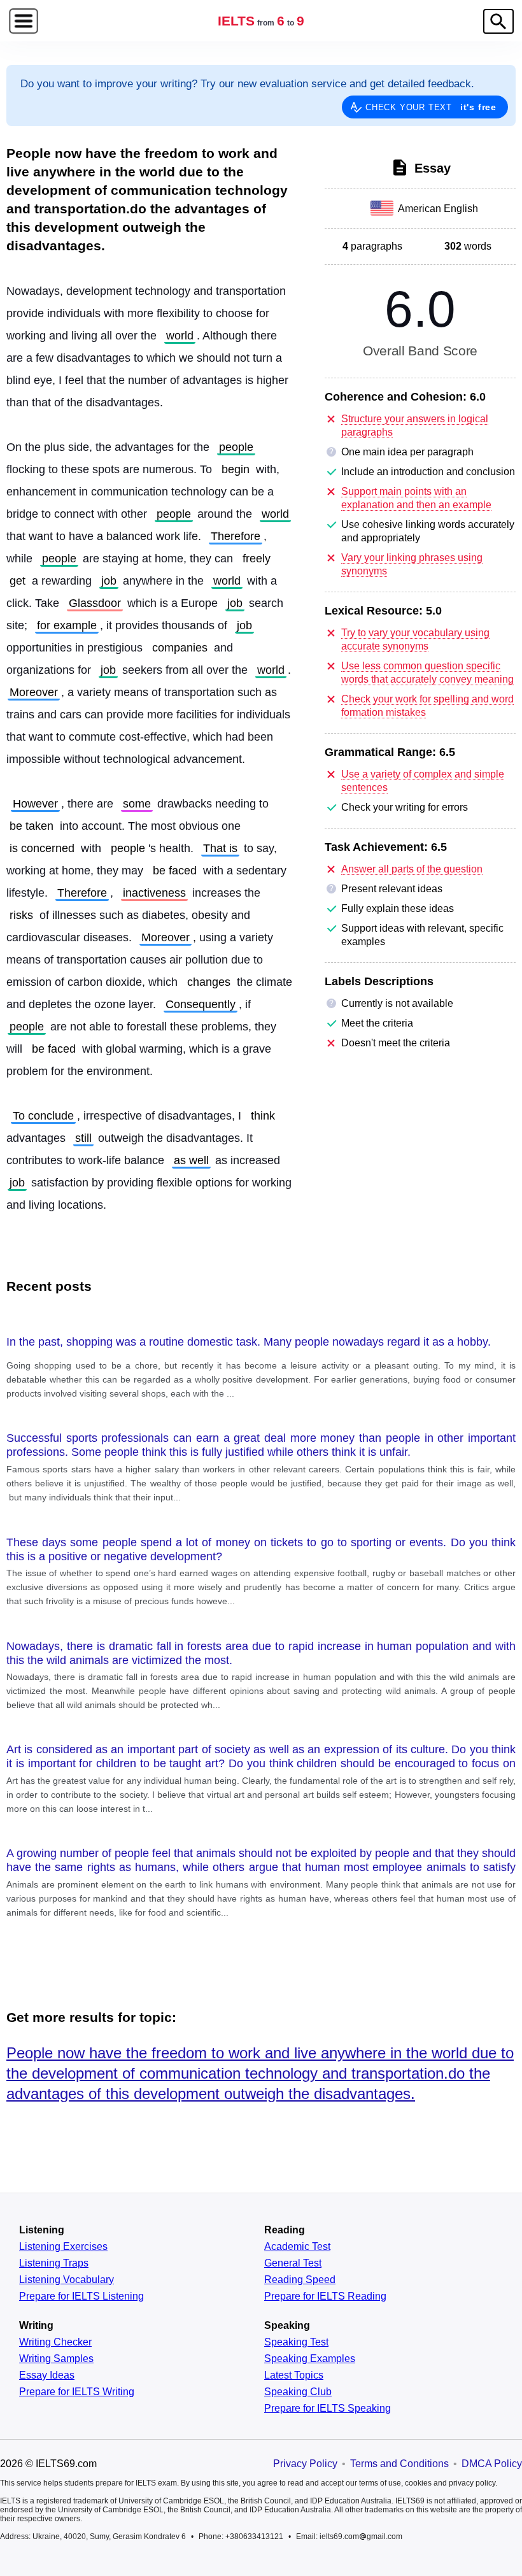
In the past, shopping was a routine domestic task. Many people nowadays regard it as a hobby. (249, 1342)
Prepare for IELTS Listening (81, 2296)
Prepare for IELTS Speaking (328, 2409)
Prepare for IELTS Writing (77, 2392)
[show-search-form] (498, 21)
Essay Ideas (47, 2375)
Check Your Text (431, 107)
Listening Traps (54, 2263)
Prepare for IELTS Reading (325, 2296)
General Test (293, 2263)
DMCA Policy (492, 2464)
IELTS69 (261, 21)
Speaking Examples (310, 2359)
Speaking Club (298, 2392)
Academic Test (297, 2247)
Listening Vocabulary (67, 2280)
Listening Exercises (63, 2247)
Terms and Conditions (399, 2464)
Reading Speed (300, 2280)
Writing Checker (55, 2342)
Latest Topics (294, 2375)
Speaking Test (296, 2342)
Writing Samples (56, 2359)
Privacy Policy (305, 2464)
